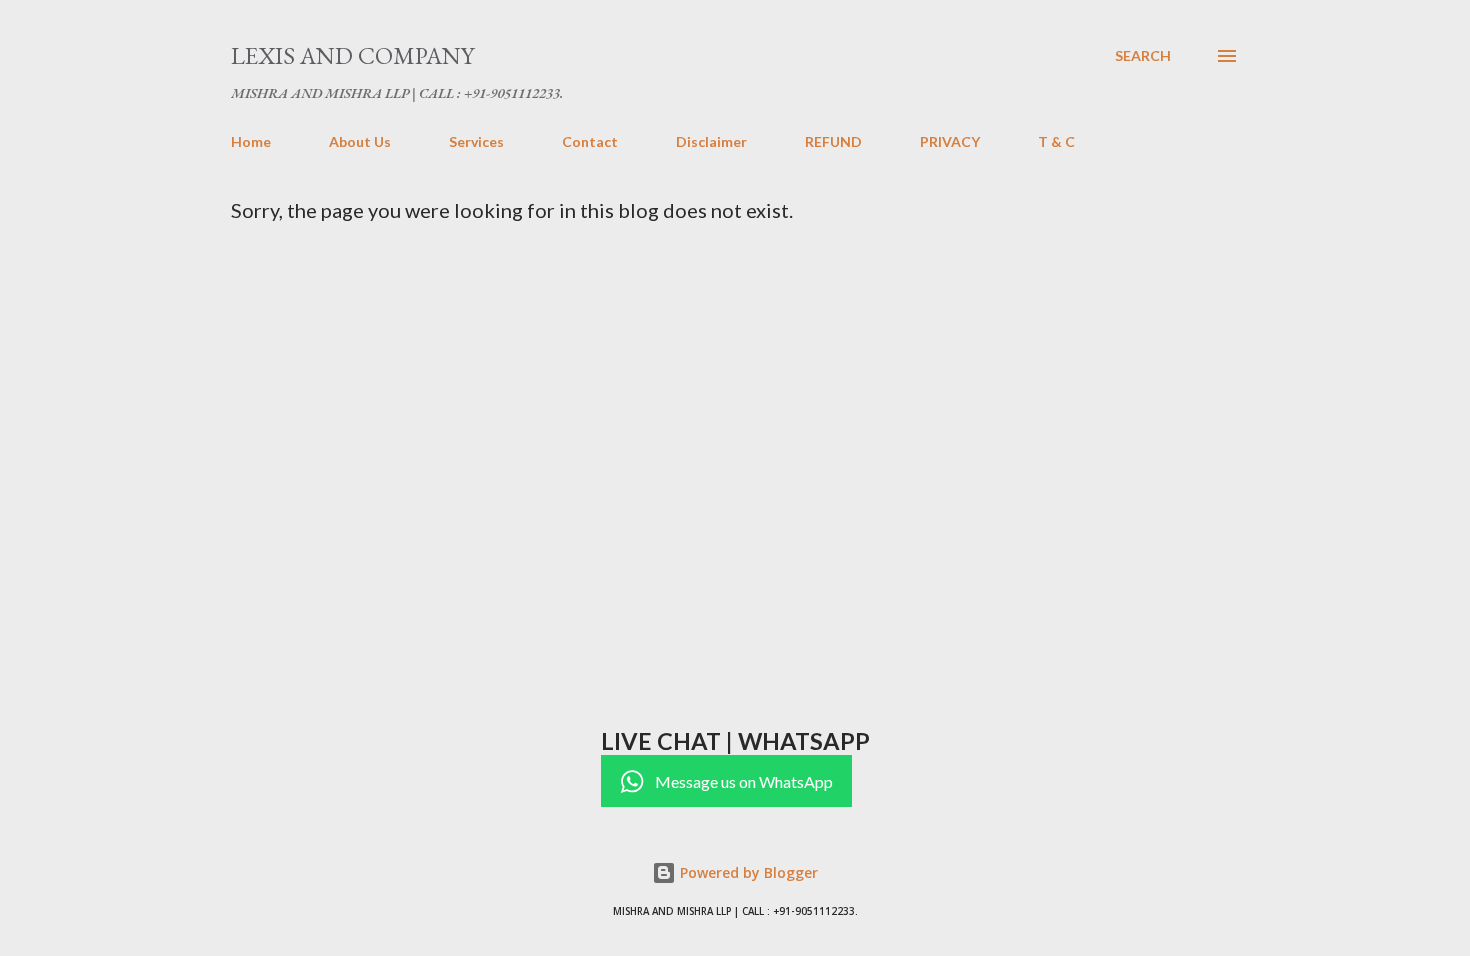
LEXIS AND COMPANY (352, 55)
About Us (360, 141)
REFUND (833, 141)
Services (476, 141)
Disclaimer (711, 141)
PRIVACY (950, 141)
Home (251, 141)
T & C (1056, 141)
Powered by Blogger (747, 872)
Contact (590, 141)
